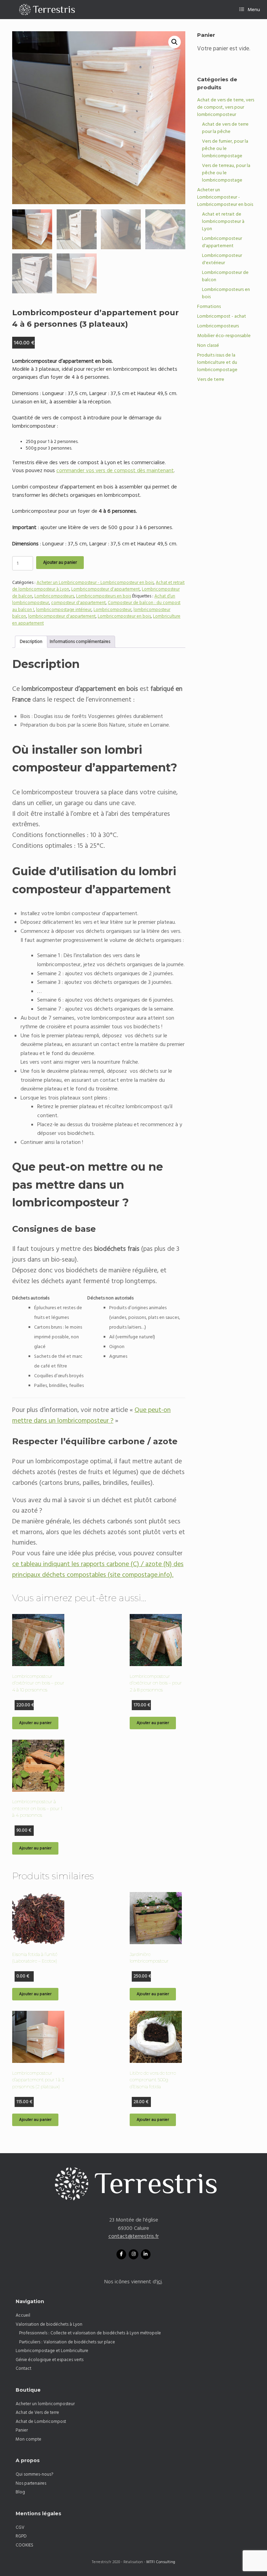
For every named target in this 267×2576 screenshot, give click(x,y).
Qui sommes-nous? (34, 2474)
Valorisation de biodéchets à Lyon (49, 2324)
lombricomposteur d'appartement (62, 616)
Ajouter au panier (60, 562)
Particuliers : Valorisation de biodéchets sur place (67, 2342)
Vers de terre (211, 379)
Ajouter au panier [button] (35, 1723)
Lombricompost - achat (222, 316)
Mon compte (29, 2439)
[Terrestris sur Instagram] (133, 2254)
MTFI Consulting (161, 2562)
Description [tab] (31, 642)
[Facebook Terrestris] (121, 2254)
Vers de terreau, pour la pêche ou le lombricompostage (226, 173)
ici (159, 2282)
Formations (209, 307)
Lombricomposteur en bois (124, 616)
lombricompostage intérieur (64, 610)
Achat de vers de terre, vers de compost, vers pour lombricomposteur (226, 107)
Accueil (23, 2315)
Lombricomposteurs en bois (104, 596)
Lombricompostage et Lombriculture (52, 2351)
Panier (22, 2430)
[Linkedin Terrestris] (146, 2254)
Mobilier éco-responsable (224, 336)
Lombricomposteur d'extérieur (222, 259)
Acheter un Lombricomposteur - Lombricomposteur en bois (95, 583)
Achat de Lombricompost (41, 2422)
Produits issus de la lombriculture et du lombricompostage (217, 362)
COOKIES (25, 2545)
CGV (20, 2527)
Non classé (208, 345)
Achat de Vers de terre (37, 2412)
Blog (20, 2492)
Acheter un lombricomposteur (45, 2404)
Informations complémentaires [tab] (80, 642)
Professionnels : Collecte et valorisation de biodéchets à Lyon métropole (90, 2333)
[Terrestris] (44, 10)
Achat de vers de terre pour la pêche (225, 128)
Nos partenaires (31, 2483)
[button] (175, 42)
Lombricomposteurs (54, 596)
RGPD (21, 2536)
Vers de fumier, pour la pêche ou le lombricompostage (225, 149)
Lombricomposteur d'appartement (106, 589)
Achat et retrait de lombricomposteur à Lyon (223, 221)
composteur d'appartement (78, 603)
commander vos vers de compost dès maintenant (115, 471)
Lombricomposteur (112, 610)
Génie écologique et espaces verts (50, 2360)
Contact (23, 2368)
